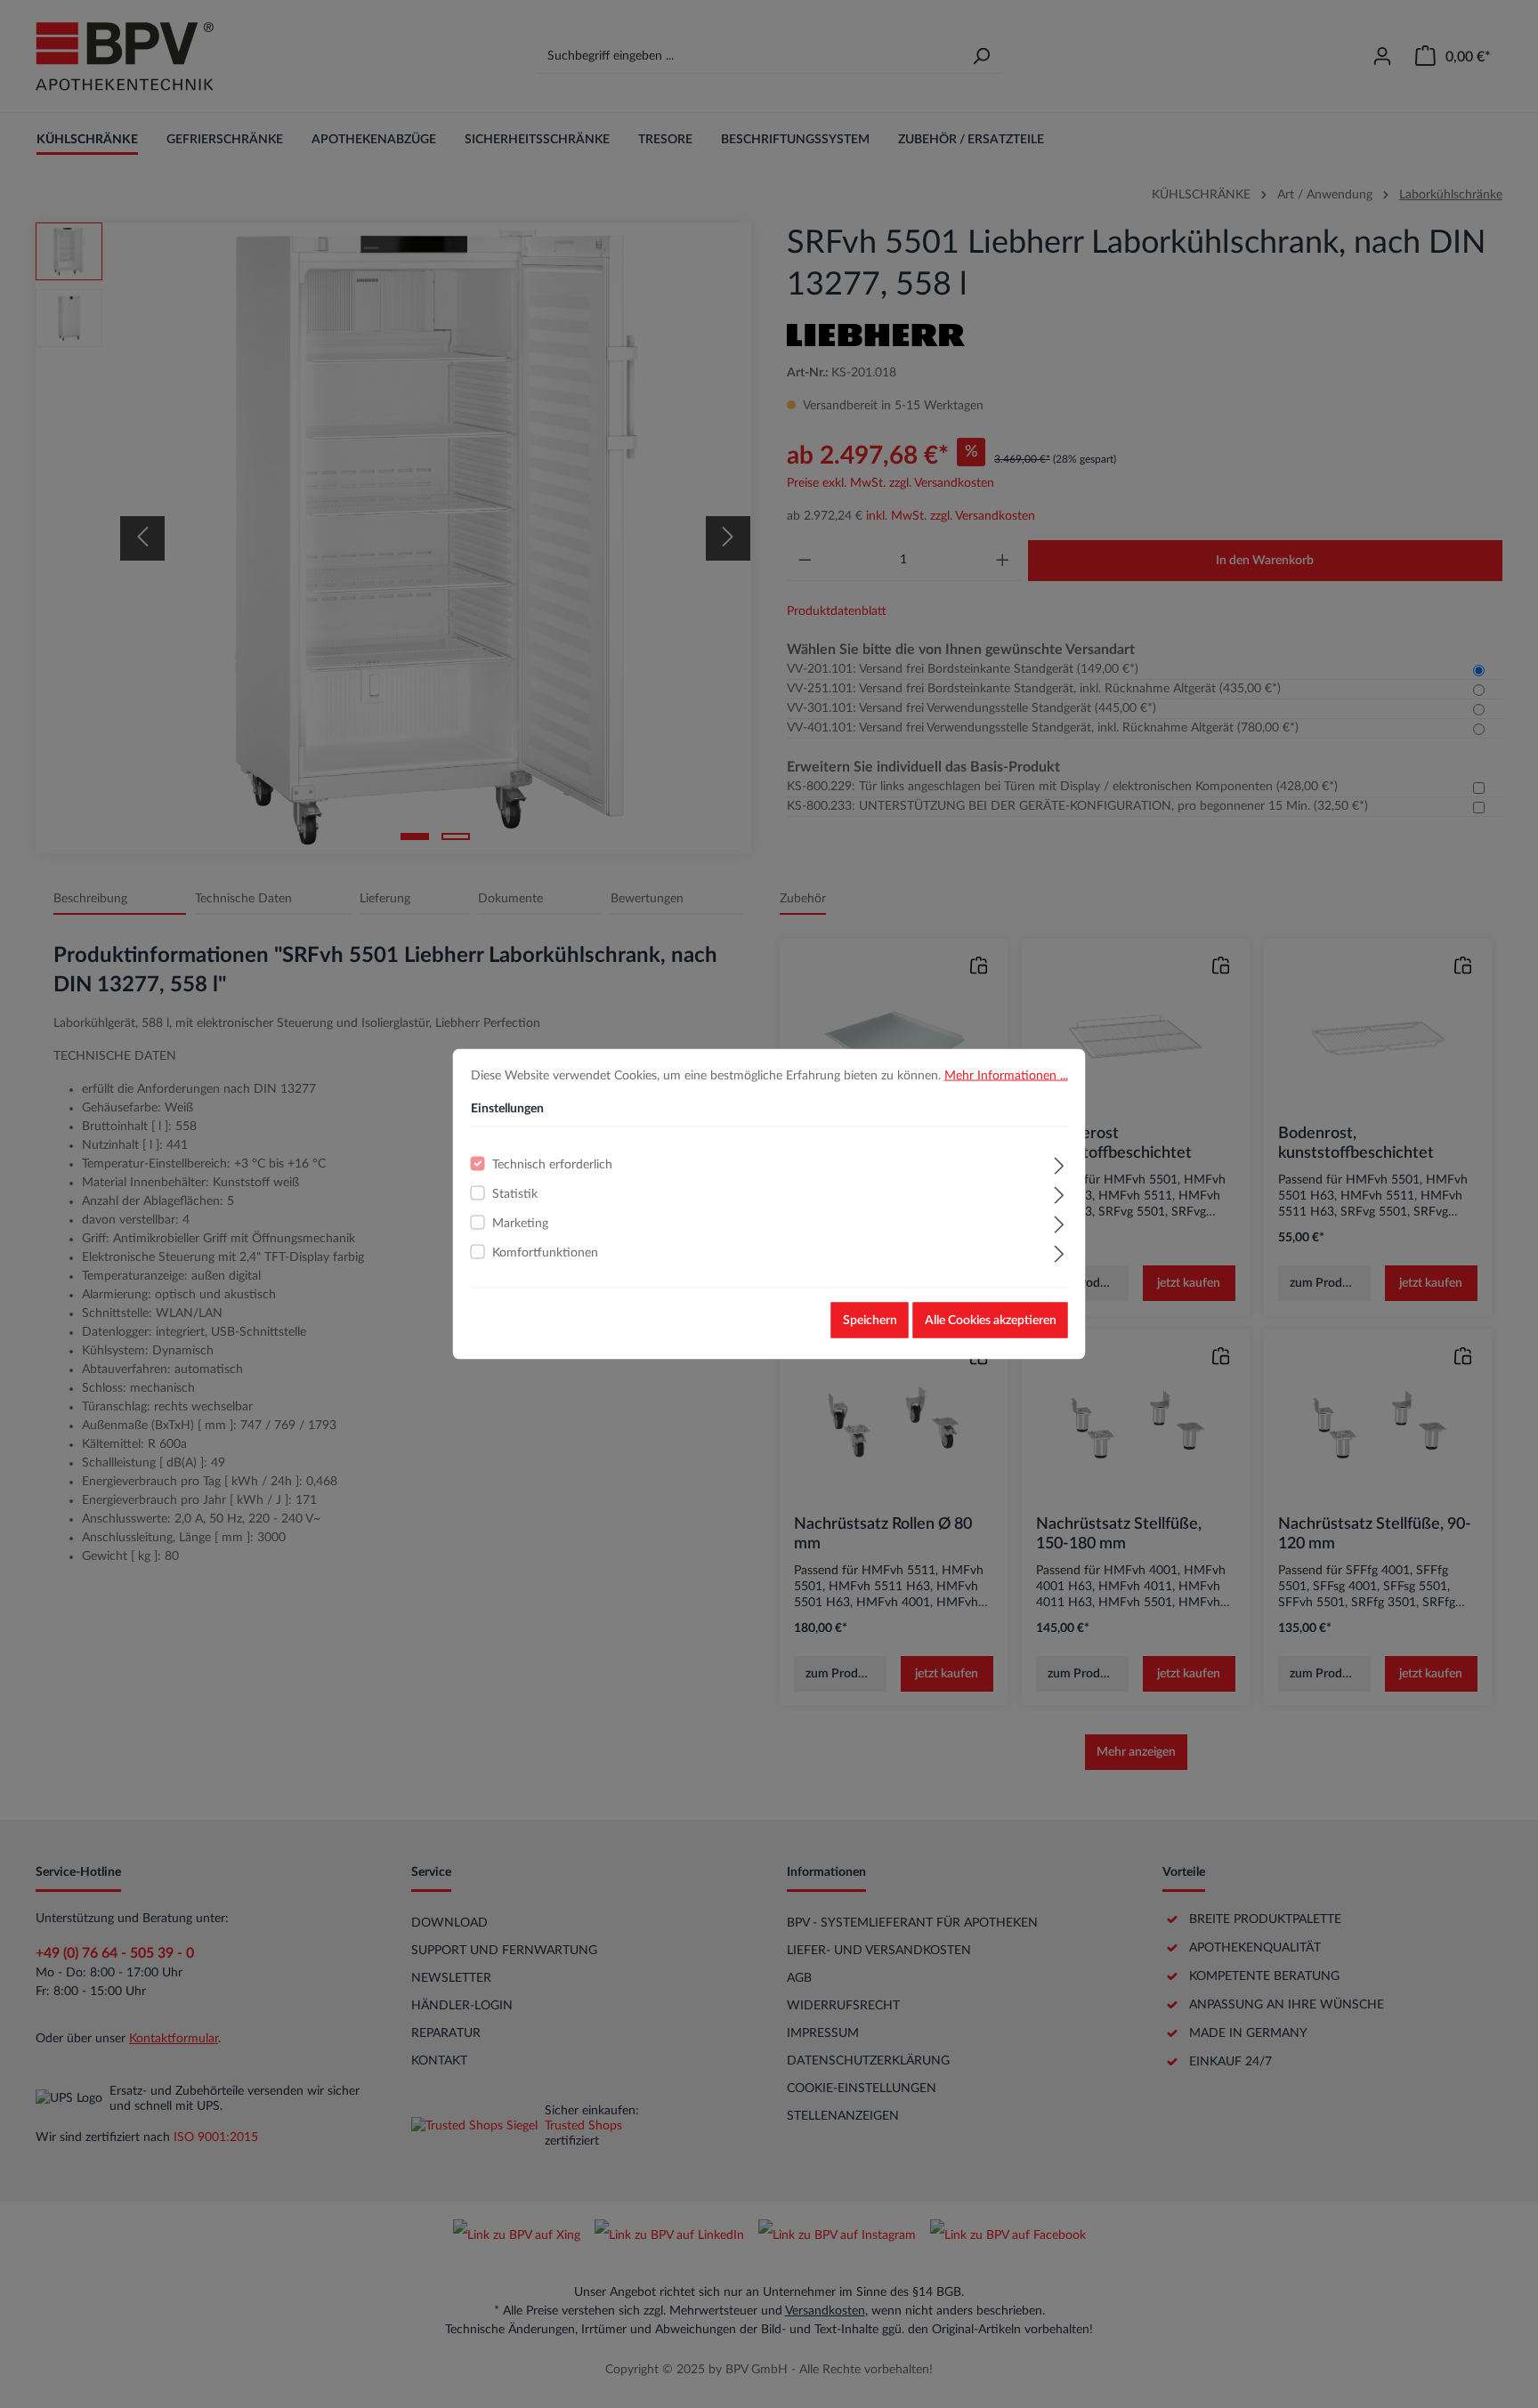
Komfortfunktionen (545, 1253)
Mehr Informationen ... (1006, 1076)
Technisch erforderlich (552, 1165)
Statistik (515, 1194)
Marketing (520, 1224)
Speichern (870, 1321)
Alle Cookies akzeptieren (991, 1321)
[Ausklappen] (1059, 1164)
